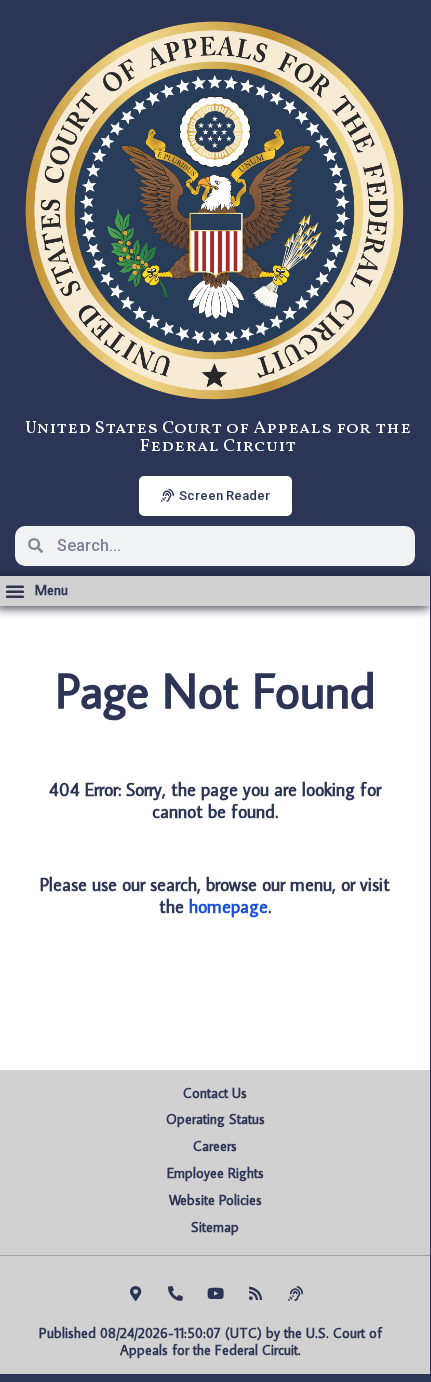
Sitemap (215, 1227)
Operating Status (215, 1119)
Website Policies (215, 1200)
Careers (215, 1146)
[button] (36, 591)
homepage (228, 906)
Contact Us (215, 1093)
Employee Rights (215, 1173)
